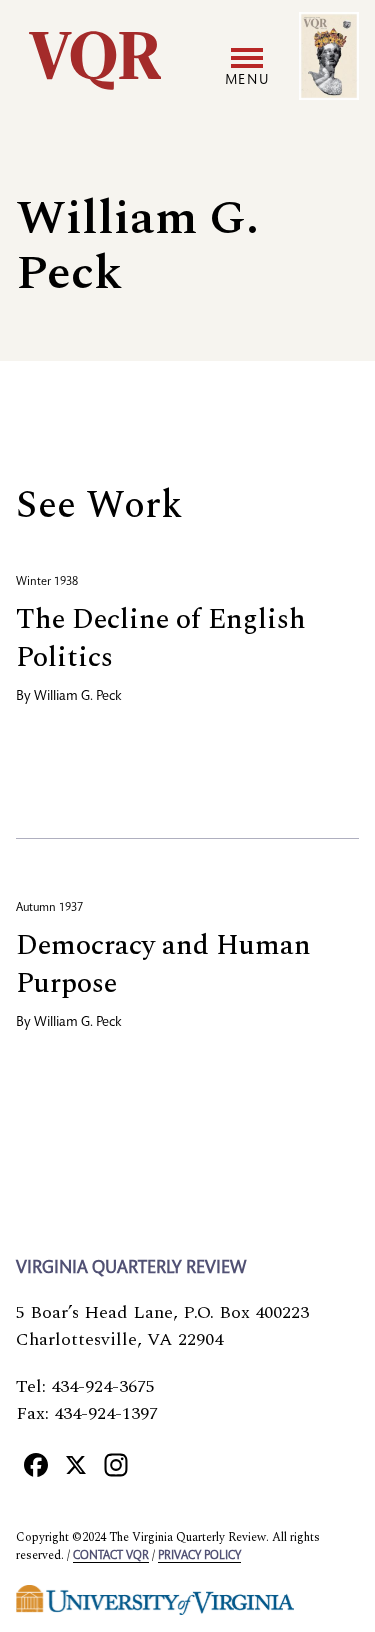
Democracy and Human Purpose (163, 964)
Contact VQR (111, 1556)
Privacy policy (199, 1556)
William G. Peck (78, 697)
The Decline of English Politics (161, 638)
